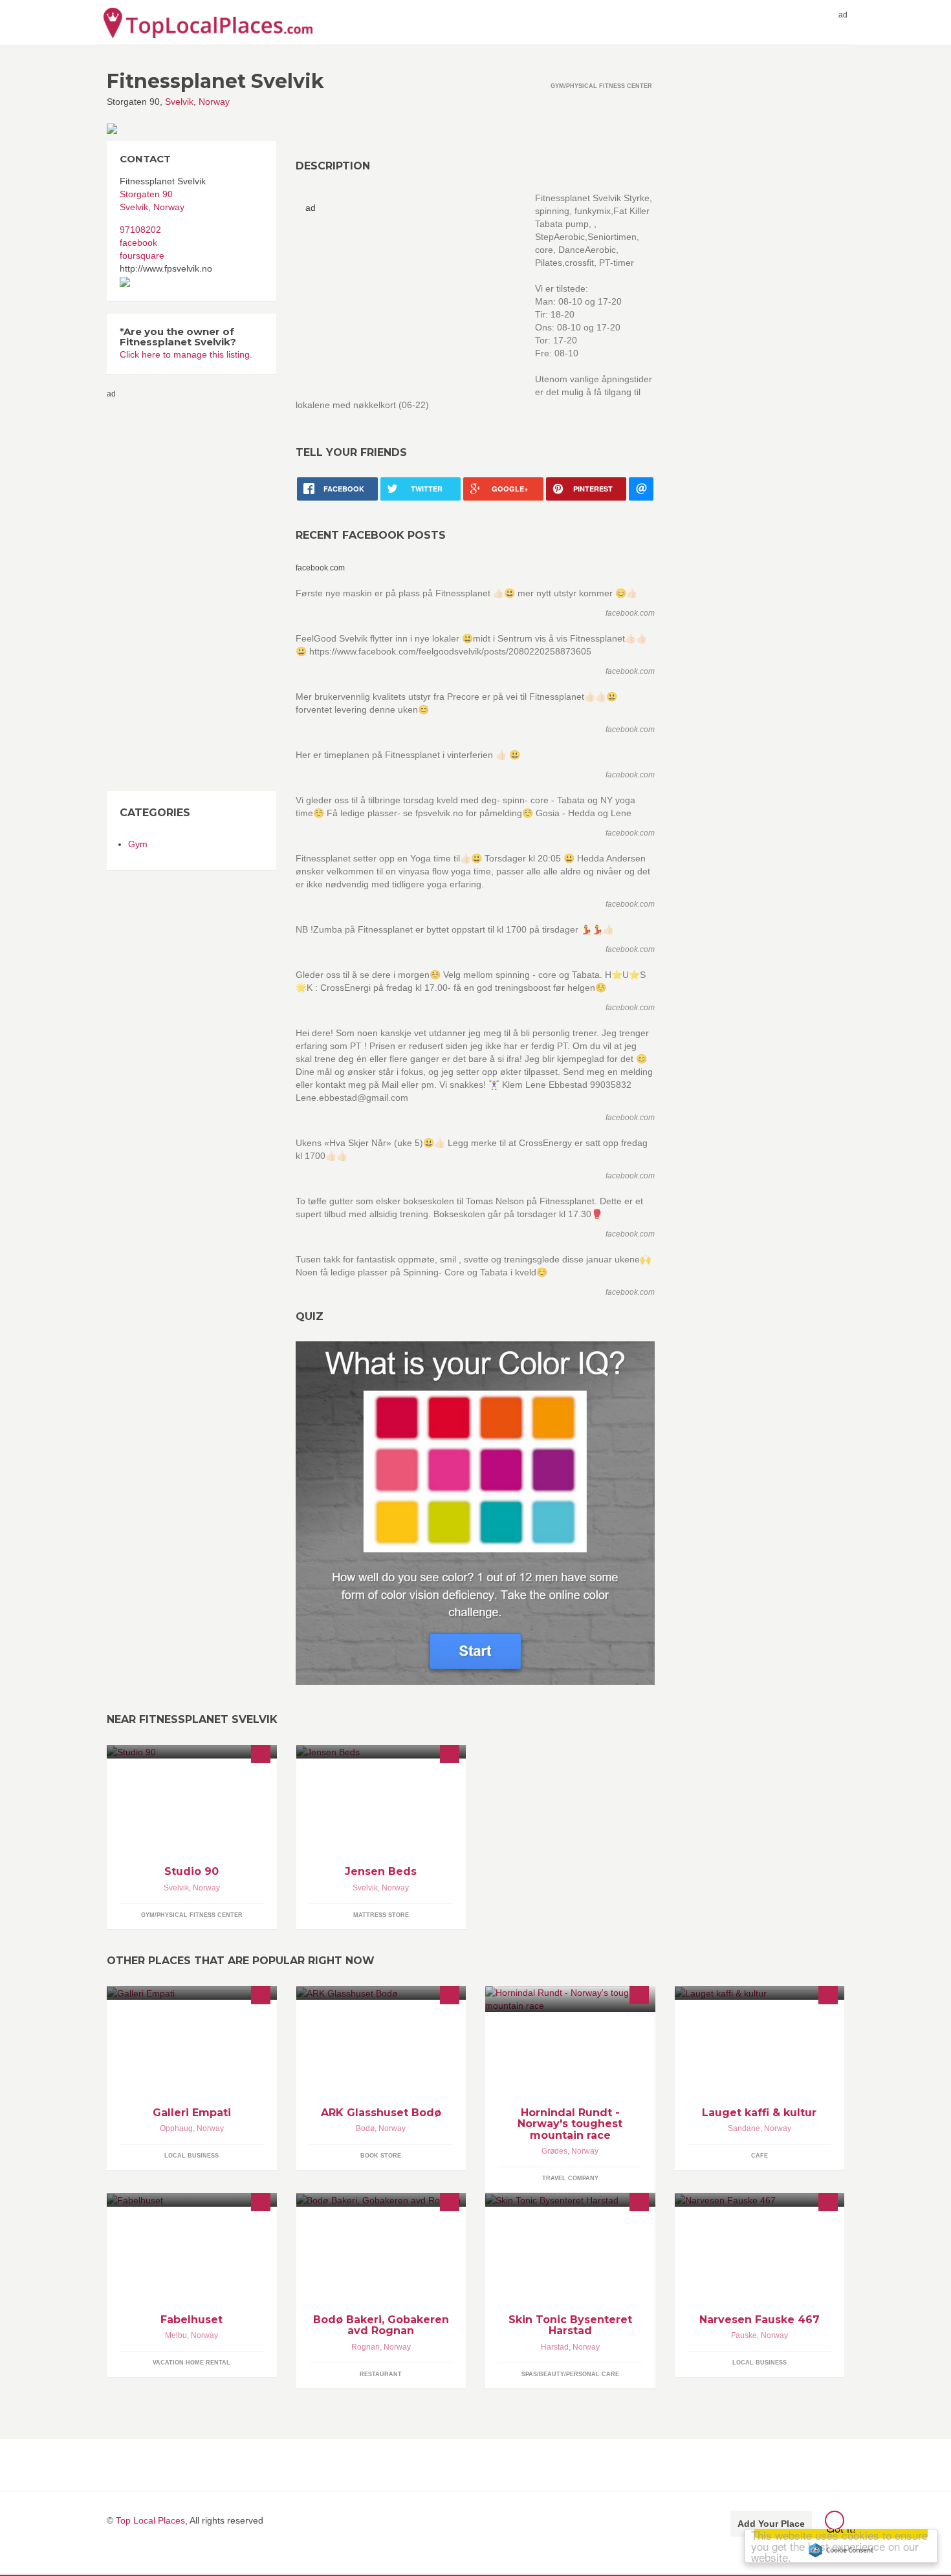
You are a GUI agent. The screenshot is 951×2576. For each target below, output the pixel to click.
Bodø (365, 2128)
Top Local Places (150, 2520)
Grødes (554, 2151)
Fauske (744, 2335)
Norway (214, 102)
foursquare (142, 255)
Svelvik (179, 102)
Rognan (366, 2347)
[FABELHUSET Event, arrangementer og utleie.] (192, 2200)
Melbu (176, 2335)
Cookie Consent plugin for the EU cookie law (841, 2550)
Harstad (555, 2347)
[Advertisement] (158, 594)
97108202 (140, 230)
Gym (138, 844)
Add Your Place (771, 2524)
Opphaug (176, 2128)
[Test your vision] (475, 1513)
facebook (138, 243)
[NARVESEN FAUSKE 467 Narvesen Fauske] (760, 2200)
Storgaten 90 (146, 194)
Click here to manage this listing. (186, 354)
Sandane (744, 2128)
